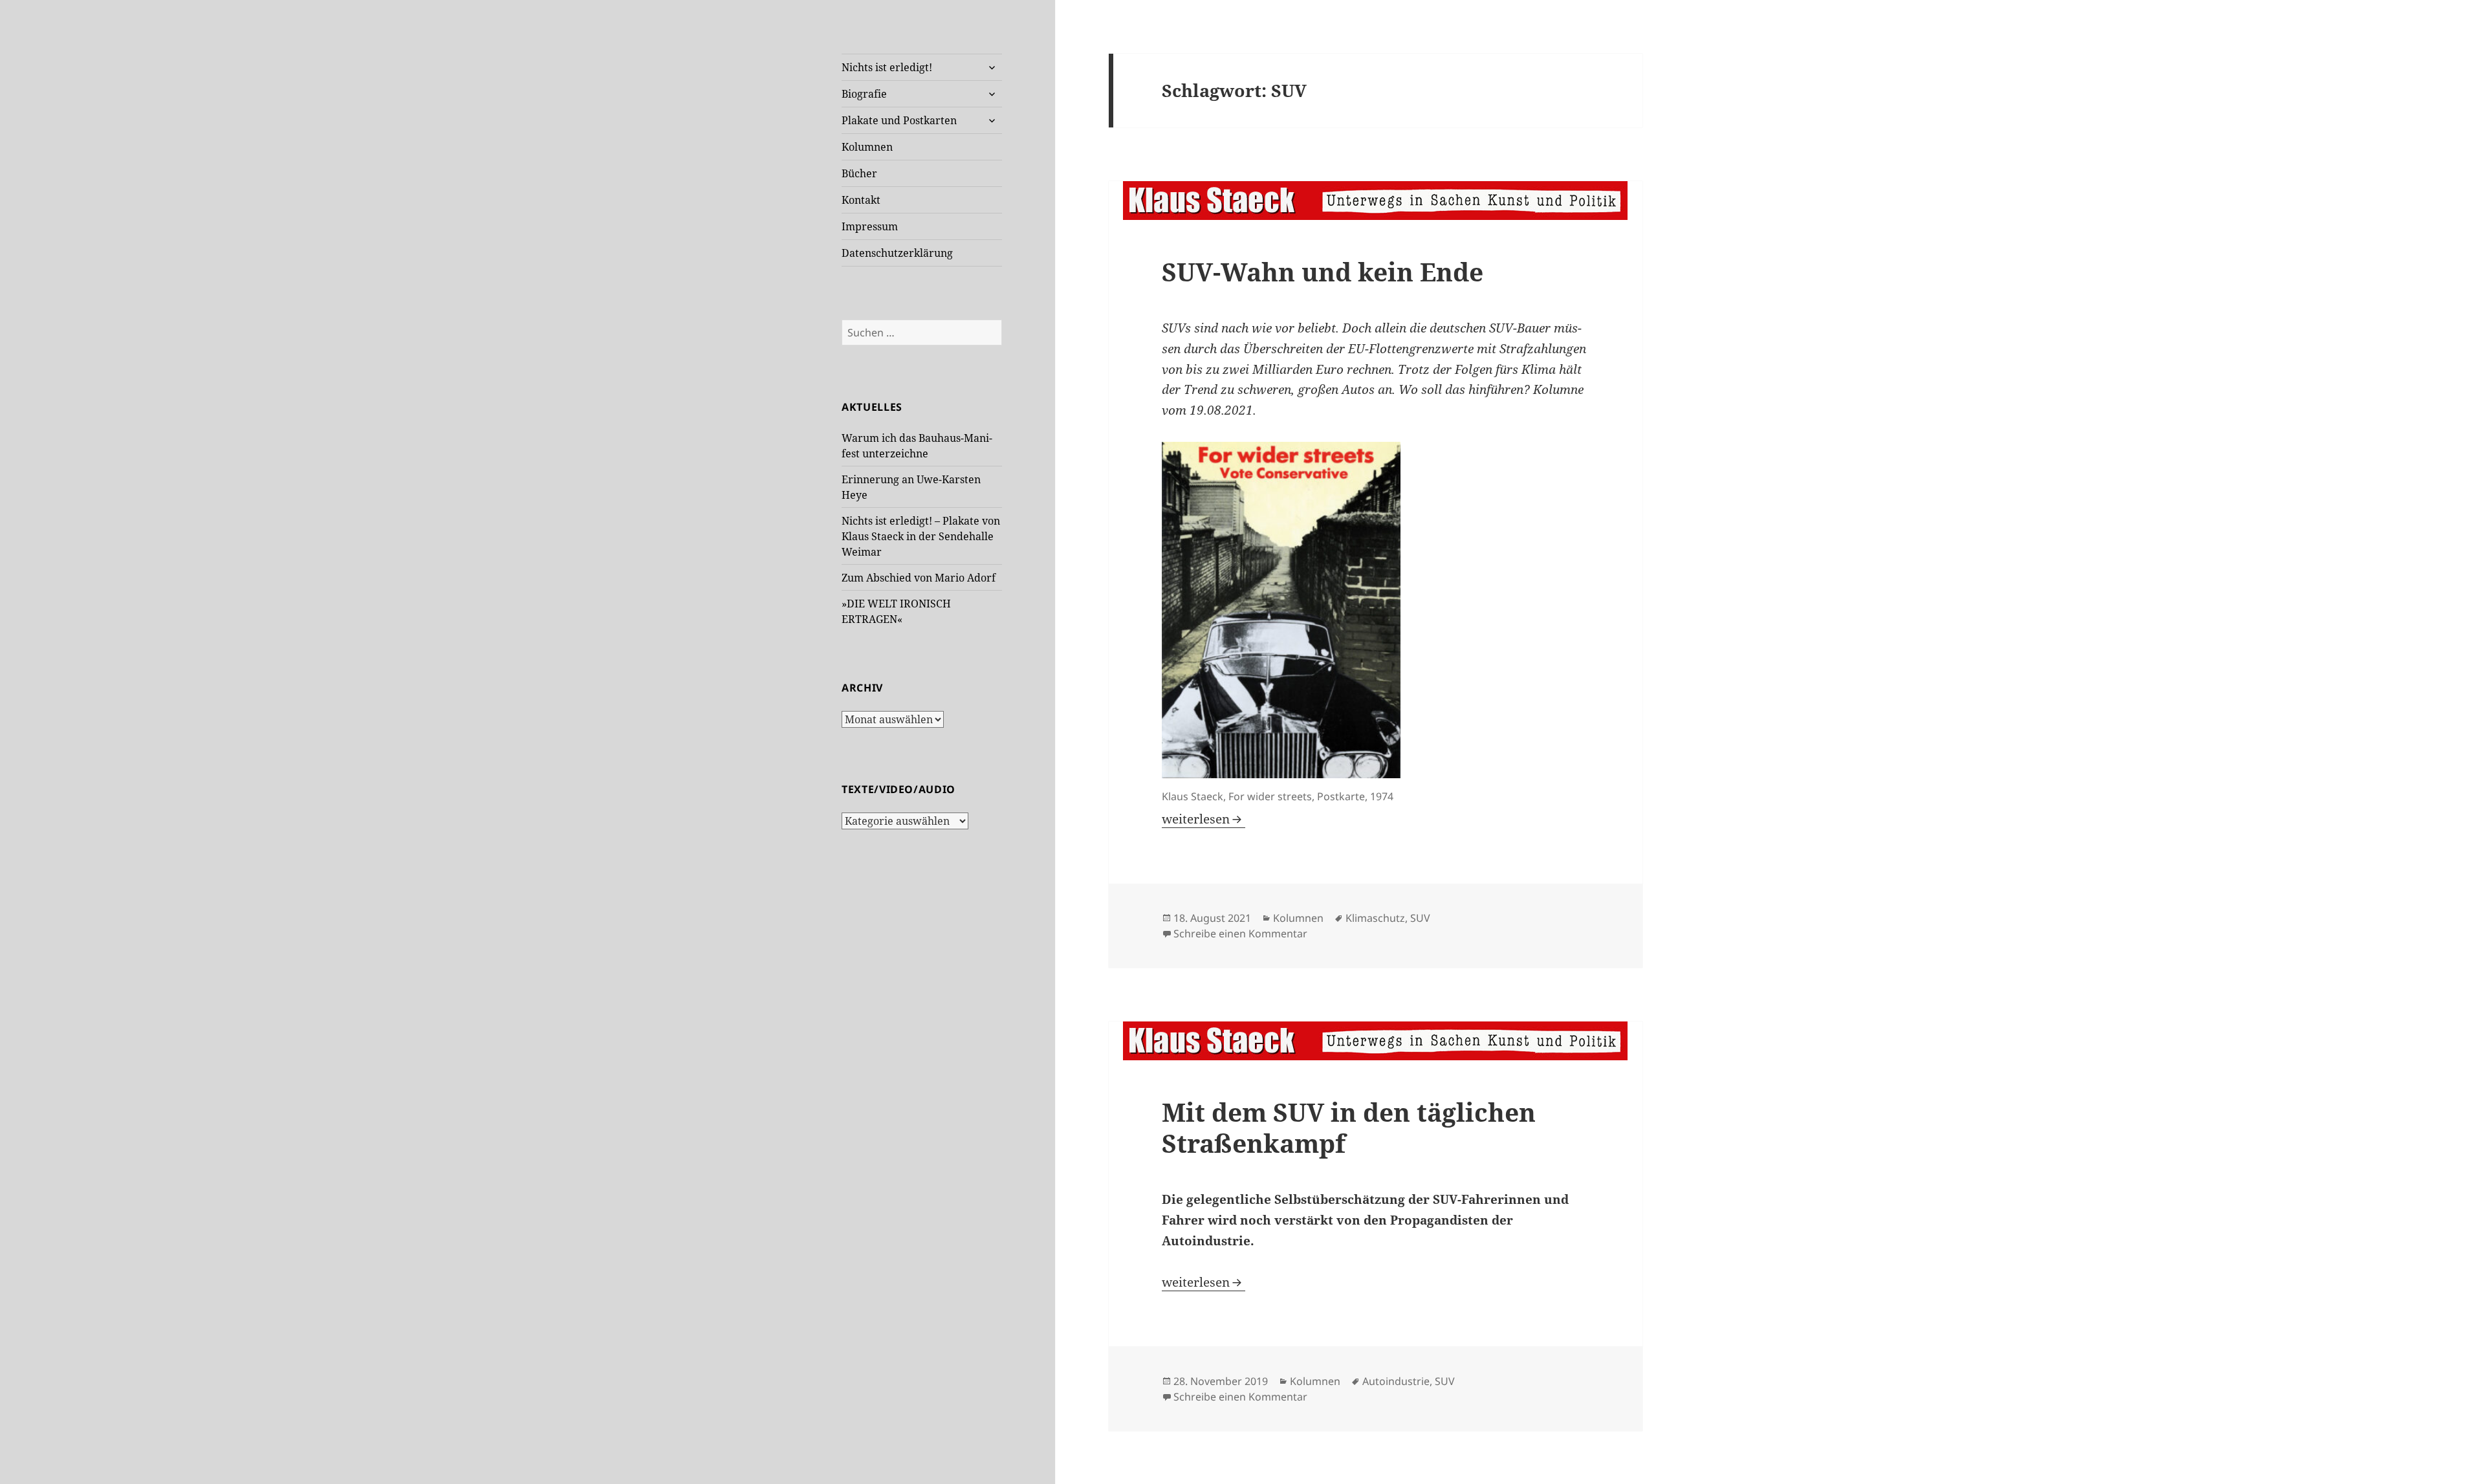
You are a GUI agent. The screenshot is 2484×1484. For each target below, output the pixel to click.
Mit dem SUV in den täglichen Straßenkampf (1349, 1127)
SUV (1420, 918)
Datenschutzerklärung (897, 253)
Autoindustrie (1396, 1381)
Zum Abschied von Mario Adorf (919, 578)
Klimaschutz (1375, 918)
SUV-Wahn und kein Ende (1323, 271)
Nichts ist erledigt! (887, 67)
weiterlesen (1204, 819)
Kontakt (861, 200)
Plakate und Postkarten (899, 120)
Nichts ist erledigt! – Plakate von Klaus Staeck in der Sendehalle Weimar (921, 536)
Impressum (870, 226)
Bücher (859, 173)
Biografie (864, 94)
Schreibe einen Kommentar (1240, 933)
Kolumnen (867, 147)
